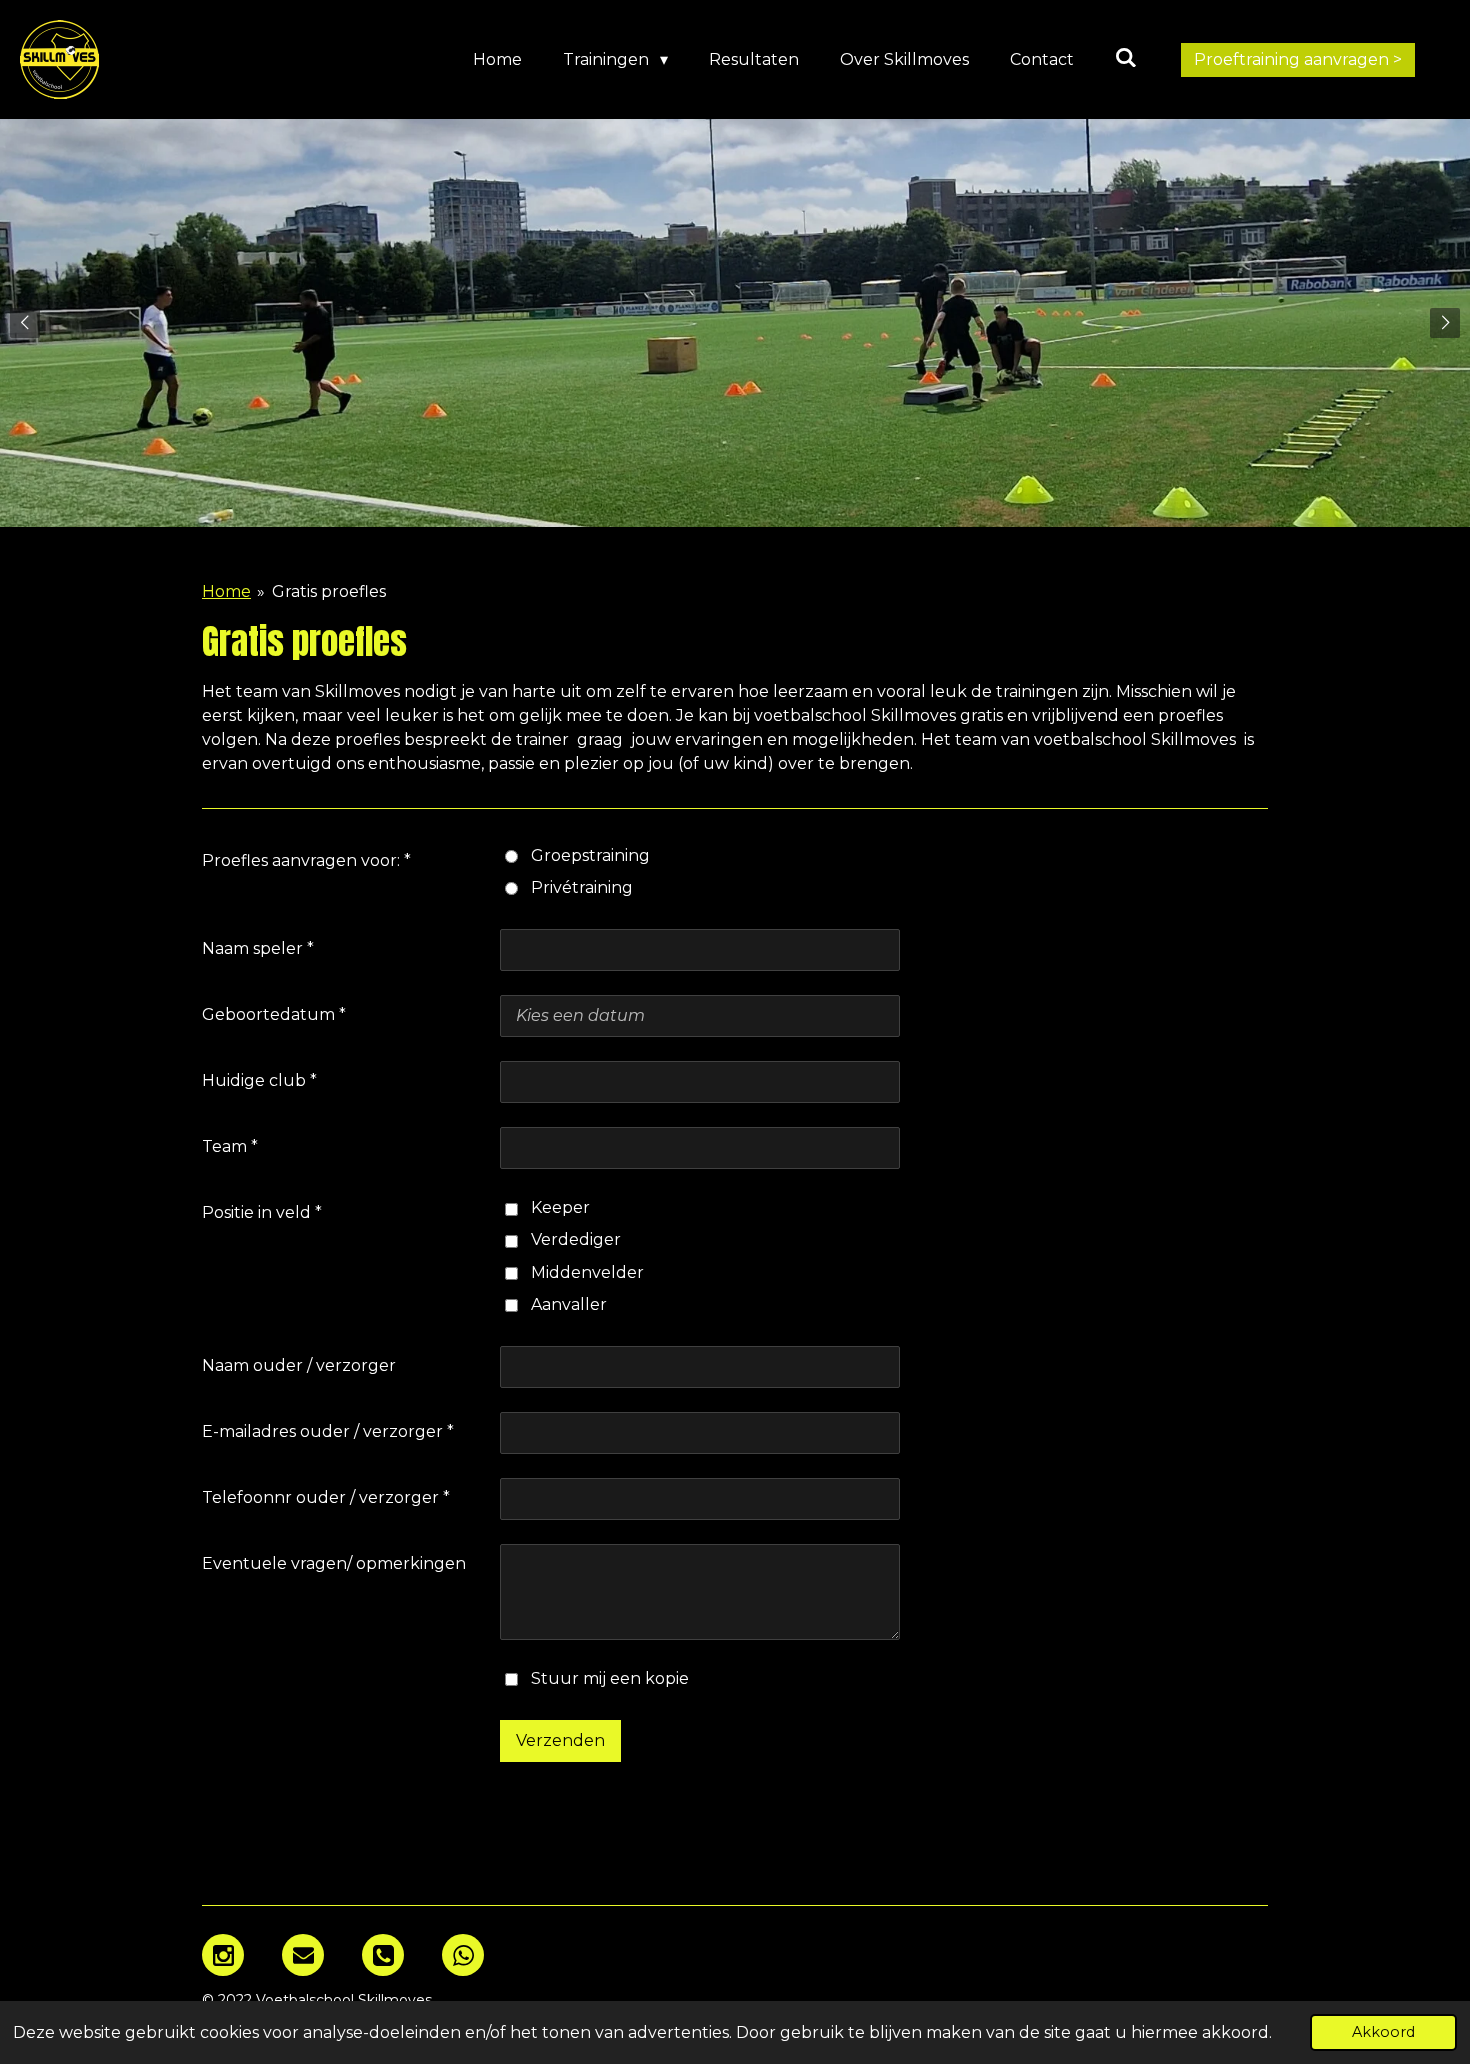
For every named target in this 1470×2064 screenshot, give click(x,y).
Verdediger (576, 1239)
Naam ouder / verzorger (299, 1365)
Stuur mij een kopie (610, 1678)
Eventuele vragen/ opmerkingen (334, 1563)
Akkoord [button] (1383, 2032)
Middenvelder (587, 1272)
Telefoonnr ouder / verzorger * (326, 1497)
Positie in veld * (262, 1212)
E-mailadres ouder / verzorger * (328, 1431)
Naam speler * (258, 948)
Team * (230, 1146)
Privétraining (582, 887)
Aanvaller (569, 1304)
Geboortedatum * (274, 1014)
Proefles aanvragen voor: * (306, 860)
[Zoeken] (1126, 57)
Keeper (560, 1207)
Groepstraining (590, 855)
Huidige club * (259, 1080)
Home (226, 591)
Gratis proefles (329, 591)
